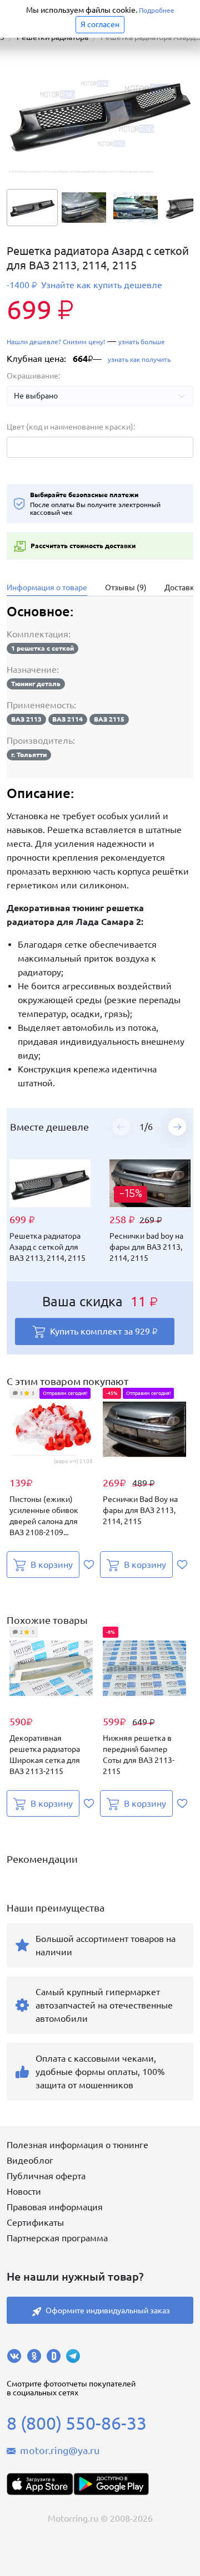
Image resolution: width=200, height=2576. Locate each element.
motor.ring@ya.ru (60, 2450)
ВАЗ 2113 (26, 719)
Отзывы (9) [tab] (126, 587)
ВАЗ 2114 (67, 719)
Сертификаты (35, 2222)
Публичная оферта (46, 2176)
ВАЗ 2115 (109, 719)
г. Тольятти (29, 755)
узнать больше (142, 342)
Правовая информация (55, 2207)
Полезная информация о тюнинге (77, 2145)
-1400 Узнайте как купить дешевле (84, 285)
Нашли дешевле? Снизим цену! (56, 342)
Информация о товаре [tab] (47, 587)
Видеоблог (30, 2160)
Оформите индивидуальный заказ (108, 2311)
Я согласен (100, 24)
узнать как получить (138, 359)
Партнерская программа (57, 2238)
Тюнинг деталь (36, 684)
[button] (177, 1127)
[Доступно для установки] (111, 2484)
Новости (24, 2191)
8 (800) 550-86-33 (77, 2423)
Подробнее (157, 10)
